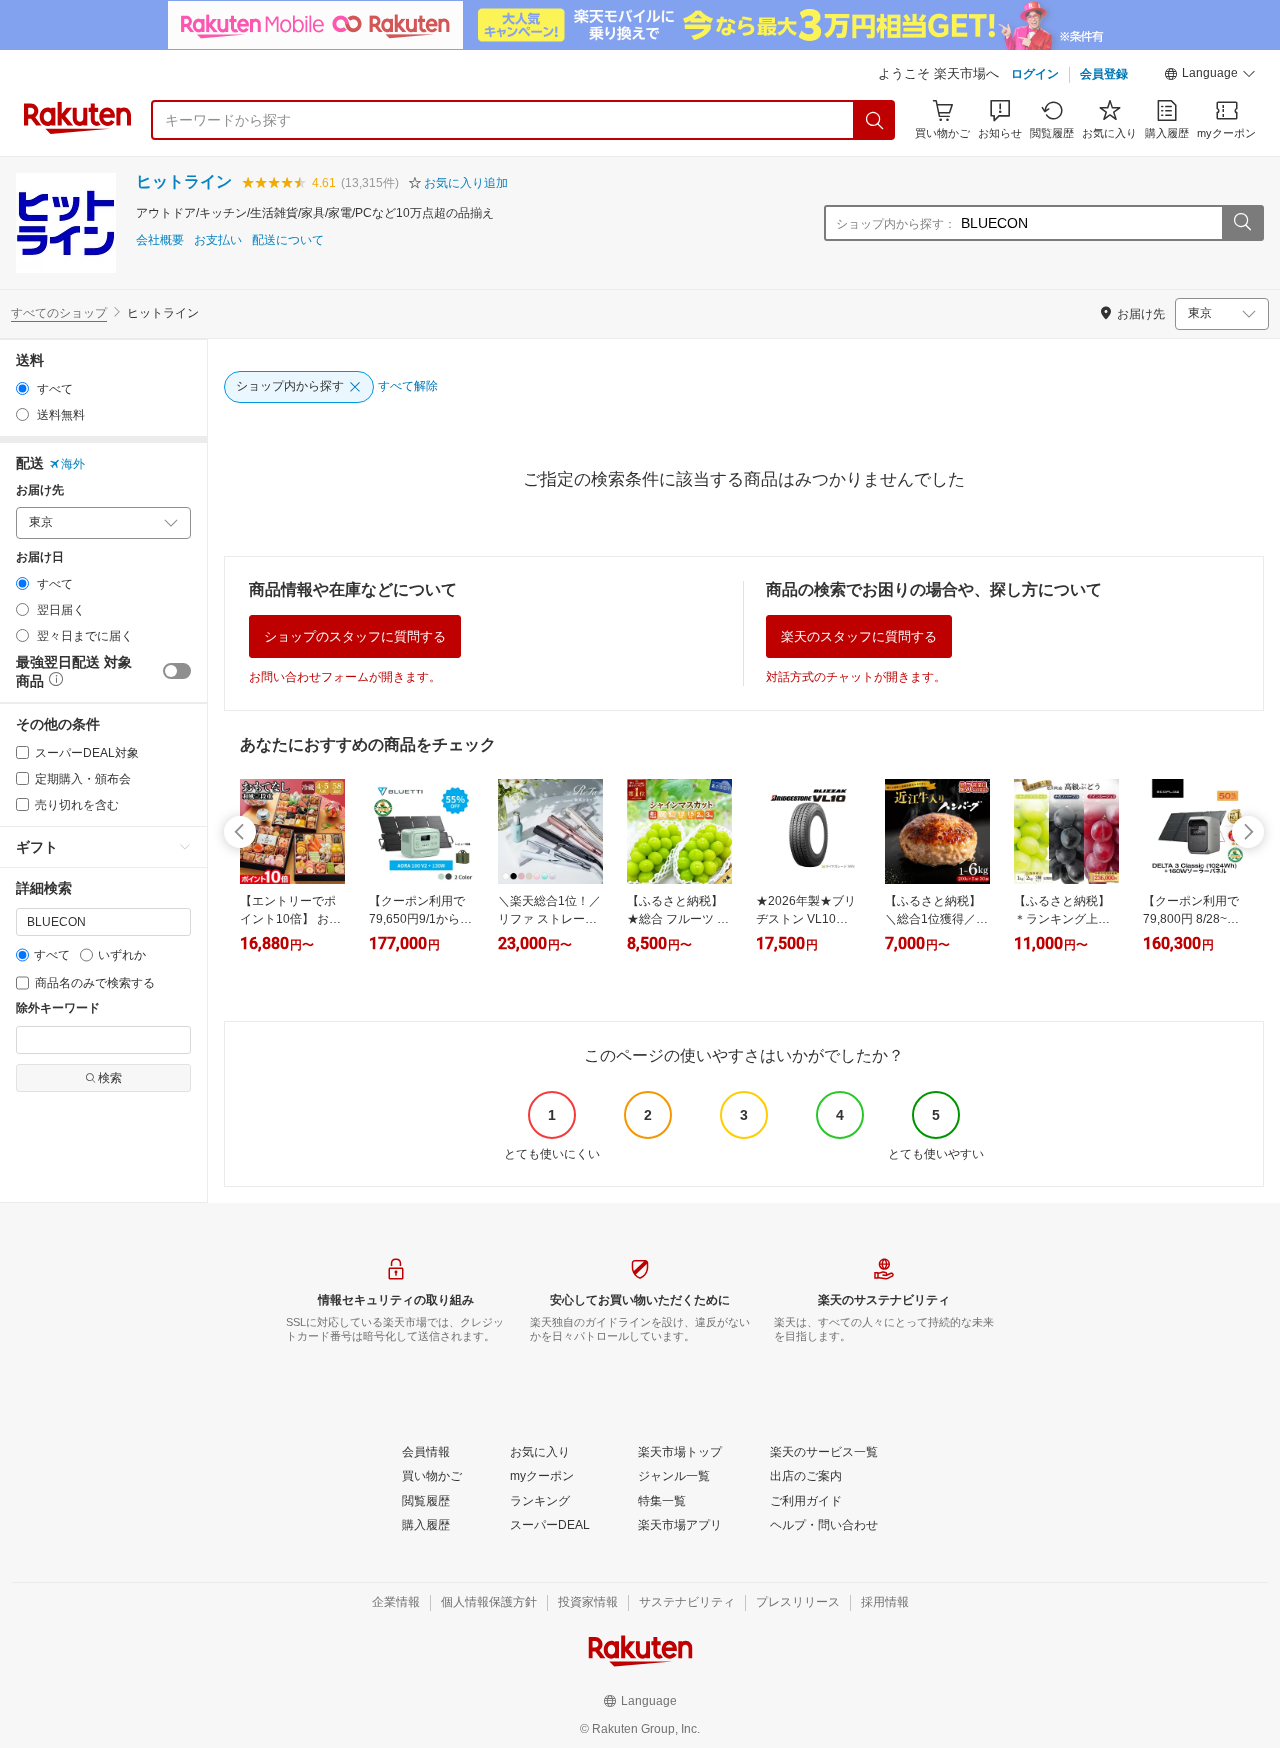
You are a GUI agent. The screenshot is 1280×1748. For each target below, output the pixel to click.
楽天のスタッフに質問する (859, 636)
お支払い (218, 240)
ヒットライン (184, 181)
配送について (288, 240)
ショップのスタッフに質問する (355, 636)
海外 (73, 464)
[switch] (177, 671)
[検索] (875, 120)
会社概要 (160, 240)
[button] (1210, 76)
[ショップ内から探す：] (1242, 223)
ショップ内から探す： (896, 224)
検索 (110, 1078)
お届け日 (40, 557)
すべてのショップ (59, 313)
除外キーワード (58, 1008)
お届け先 (40, 490)
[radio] (22, 388)
